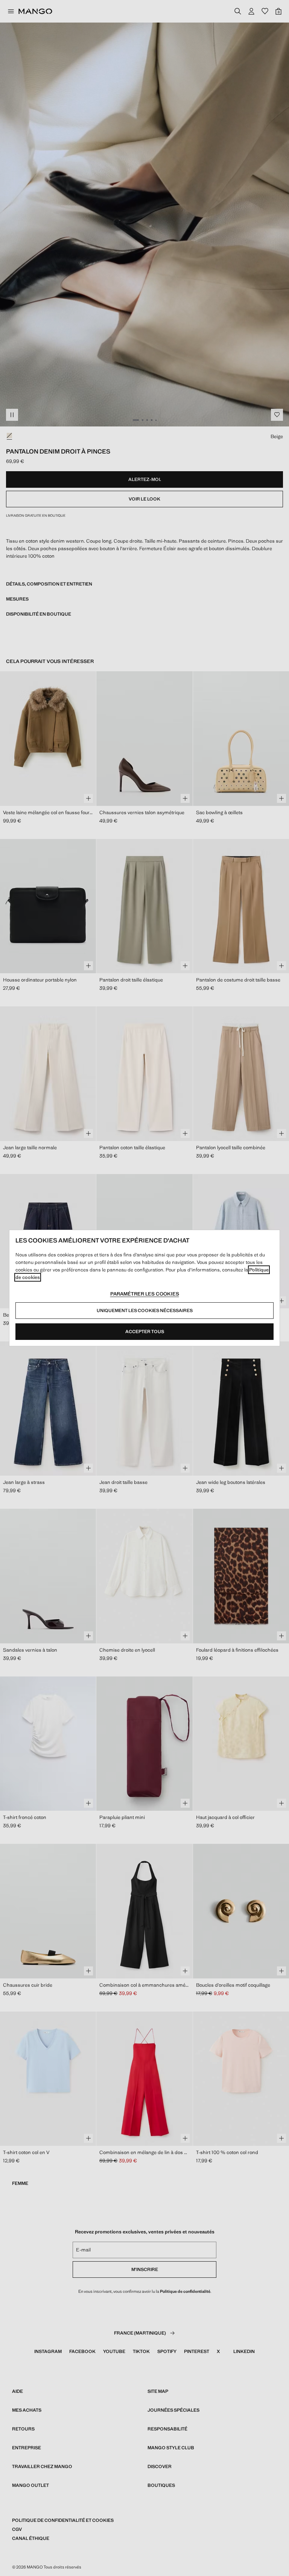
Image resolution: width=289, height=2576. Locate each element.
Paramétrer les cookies (145, 1294)
